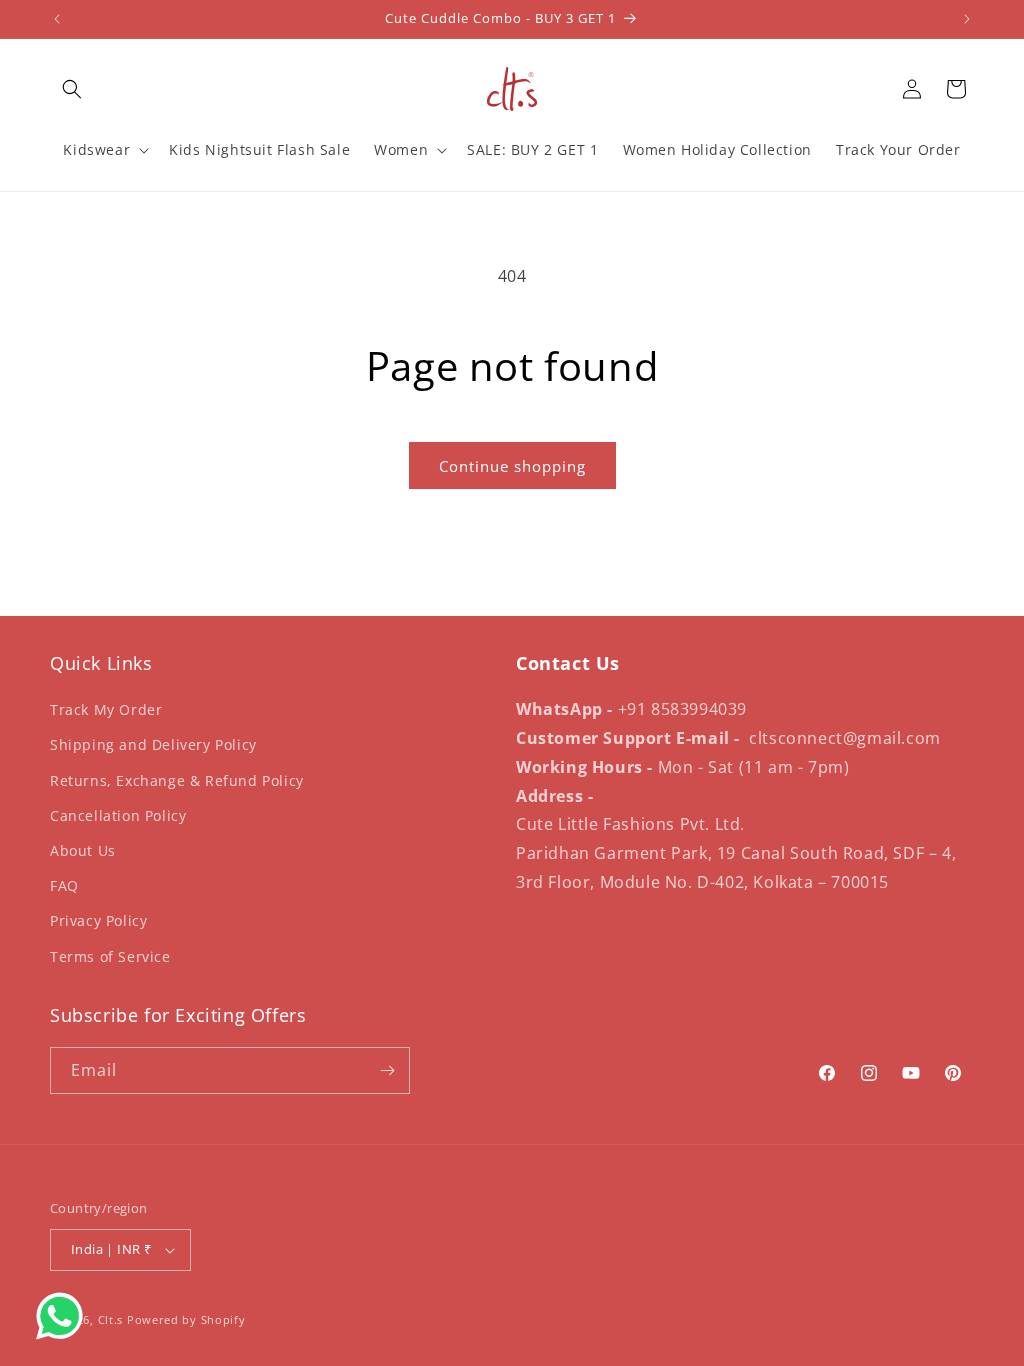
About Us (83, 850)
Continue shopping (512, 466)
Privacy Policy (98, 920)
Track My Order (106, 709)
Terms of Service (110, 956)
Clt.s (111, 1319)
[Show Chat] (64, 1316)
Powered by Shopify (186, 1319)
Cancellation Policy (118, 815)
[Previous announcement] (57, 19)
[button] (72, 89)
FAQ (64, 885)
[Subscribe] (387, 1070)
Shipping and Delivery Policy (153, 744)
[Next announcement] (967, 19)
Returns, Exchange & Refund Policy (177, 780)
